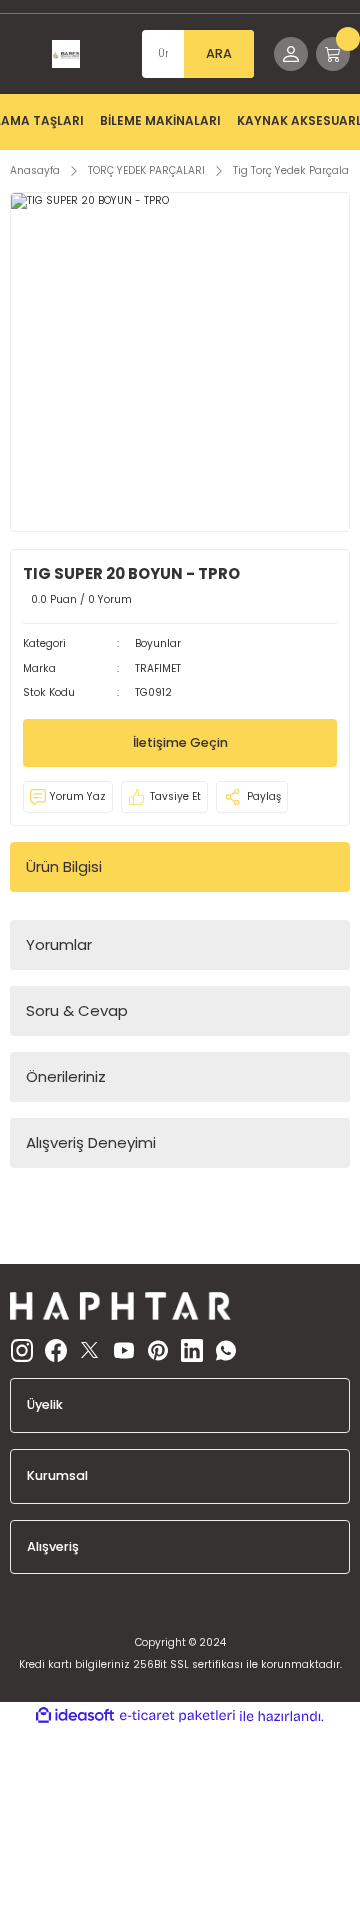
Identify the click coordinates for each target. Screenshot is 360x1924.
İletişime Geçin (180, 742)
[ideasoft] (75, 1716)
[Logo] (66, 54)
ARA (219, 53)
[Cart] (333, 54)
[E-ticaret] (177, 1715)
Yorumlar (59, 944)
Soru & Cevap (77, 1010)
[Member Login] (291, 54)
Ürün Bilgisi (64, 866)
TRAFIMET (158, 668)
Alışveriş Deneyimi (91, 1142)
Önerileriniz (66, 1076)
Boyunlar (158, 643)
